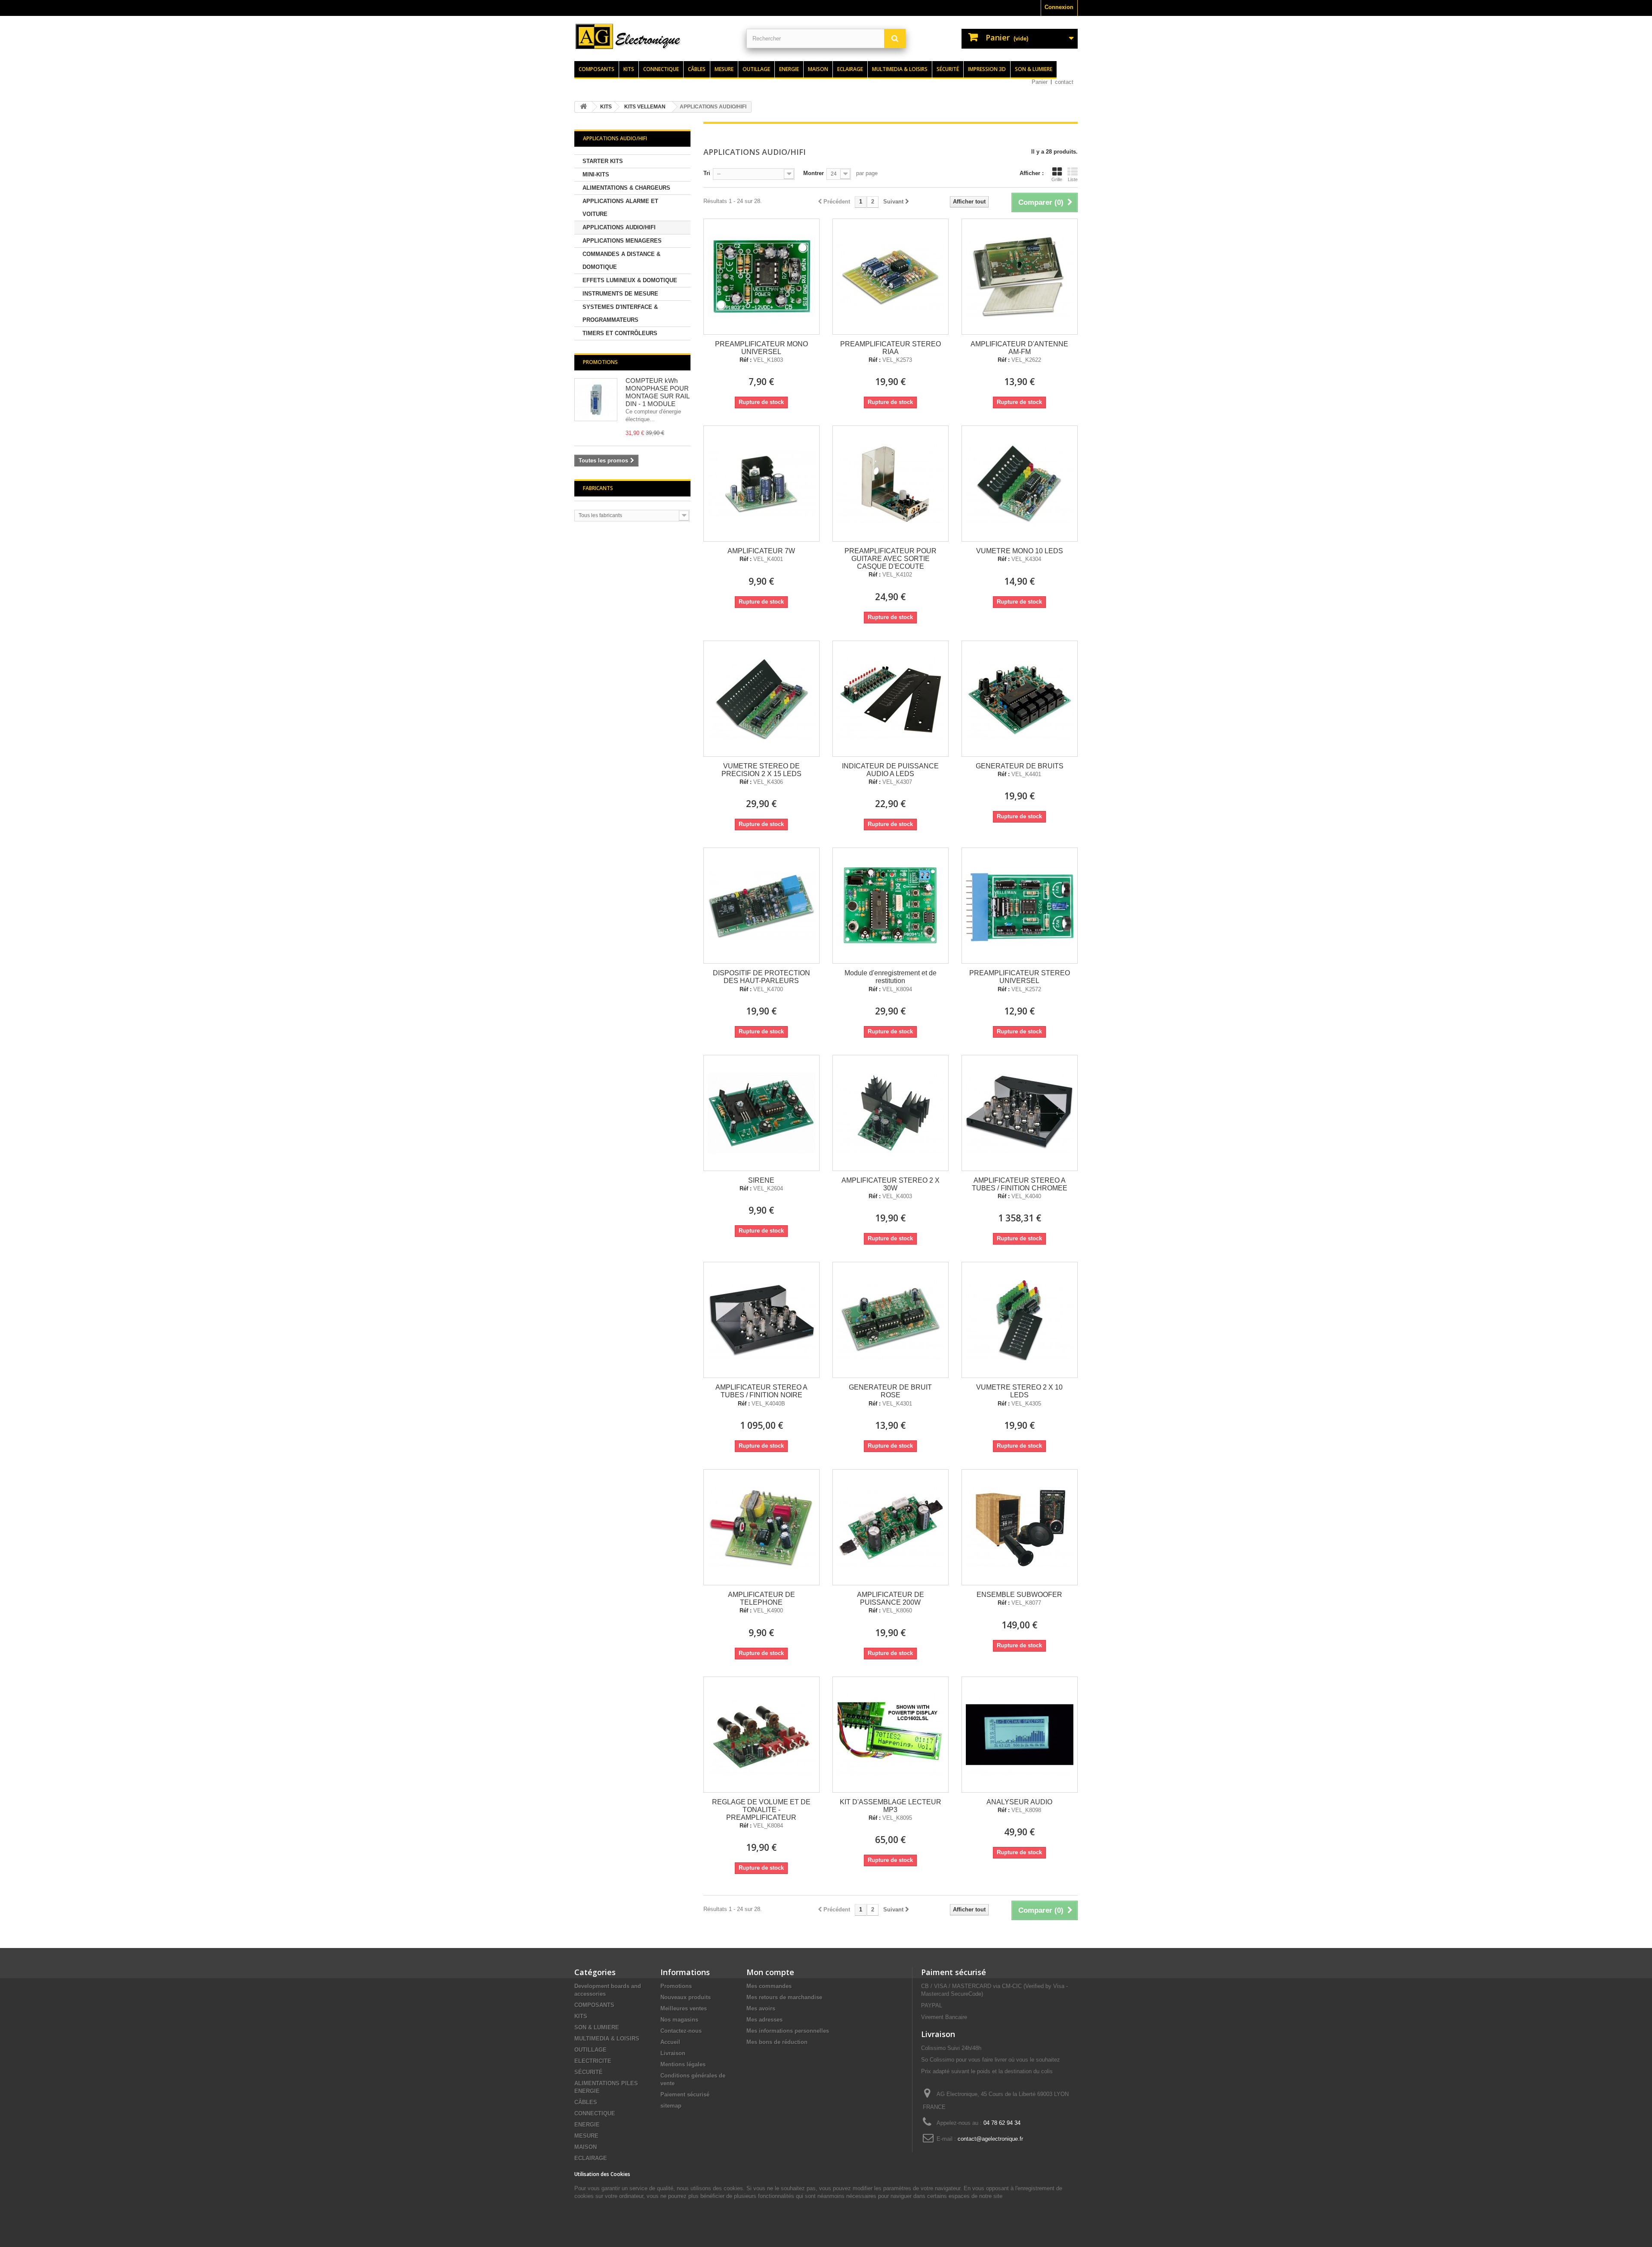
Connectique (661, 69)
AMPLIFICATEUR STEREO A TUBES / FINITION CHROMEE (1020, 1184)
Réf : (746, 360)
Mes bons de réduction (777, 2042)
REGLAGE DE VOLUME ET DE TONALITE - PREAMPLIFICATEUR (761, 1810)
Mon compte (770, 1972)
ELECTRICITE (593, 2061)
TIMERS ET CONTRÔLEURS (620, 333)
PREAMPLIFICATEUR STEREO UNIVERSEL (1020, 977)
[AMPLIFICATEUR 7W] (761, 484)
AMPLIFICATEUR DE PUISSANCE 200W (891, 1598)
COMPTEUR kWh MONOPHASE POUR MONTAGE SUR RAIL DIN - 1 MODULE (657, 392)
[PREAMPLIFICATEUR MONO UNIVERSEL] (761, 277)
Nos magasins (679, 2020)
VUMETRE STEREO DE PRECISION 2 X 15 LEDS (761, 770)
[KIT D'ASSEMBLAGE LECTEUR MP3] (891, 1735)
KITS (581, 2016)
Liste (1073, 179)
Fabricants (598, 488)
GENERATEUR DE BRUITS (1020, 766)
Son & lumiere (1034, 69)
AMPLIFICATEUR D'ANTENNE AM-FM (1019, 348)
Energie (789, 69)
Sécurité (948, 69)
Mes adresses (764, 2020)
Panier (1040, 82)
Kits (629, 69)
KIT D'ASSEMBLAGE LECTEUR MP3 (891, 1806)
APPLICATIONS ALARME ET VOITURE (620, 208)
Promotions (600, 362)
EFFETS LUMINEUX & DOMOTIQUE (630, 280)
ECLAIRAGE (591, 2158)
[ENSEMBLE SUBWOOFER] (1020, 1527)
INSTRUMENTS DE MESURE (620, 294)
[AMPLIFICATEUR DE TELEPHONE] (761, 1527)
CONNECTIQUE (595, 2113)
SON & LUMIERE (597, 2027)
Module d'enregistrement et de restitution (891, 977)
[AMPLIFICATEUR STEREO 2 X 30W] (891, 1113)
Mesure (724, 69)
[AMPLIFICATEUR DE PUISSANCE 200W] (891, 1527)
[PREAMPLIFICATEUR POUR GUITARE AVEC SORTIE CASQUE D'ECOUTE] (891, 484)
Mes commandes (769, 1986)
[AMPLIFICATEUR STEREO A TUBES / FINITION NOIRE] (761, 1320)
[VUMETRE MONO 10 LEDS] (1020, 484)
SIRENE (761, 1180)
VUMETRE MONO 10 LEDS (1020, 551)
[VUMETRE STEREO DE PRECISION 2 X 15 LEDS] (761, 699)
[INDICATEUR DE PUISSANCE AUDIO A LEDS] (891, 699)
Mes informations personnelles (788, 2031)
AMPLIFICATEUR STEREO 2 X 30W (891, 1184)
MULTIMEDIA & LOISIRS (607, 2039)
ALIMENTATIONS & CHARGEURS (626, 188)
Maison (818, 69)
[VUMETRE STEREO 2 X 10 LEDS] (1020, 1320)
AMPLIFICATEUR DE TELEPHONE (761, 1598)
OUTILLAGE (590, 2050)
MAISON (586, 2147)
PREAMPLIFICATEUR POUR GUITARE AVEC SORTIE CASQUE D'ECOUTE (891, 559)
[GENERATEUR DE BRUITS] (1020, 699)
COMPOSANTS (594, 2005)
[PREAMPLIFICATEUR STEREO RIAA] (891, 277)
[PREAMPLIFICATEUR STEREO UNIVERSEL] (1020, 906)
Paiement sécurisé (685, 2094)
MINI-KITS (596, 174)
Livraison (673, 2053)
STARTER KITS (603, 161)
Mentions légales (683, 2064)
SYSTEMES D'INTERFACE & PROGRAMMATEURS (620, 313)
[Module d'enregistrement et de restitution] (891, 906)
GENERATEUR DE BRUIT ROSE (890, 1391)
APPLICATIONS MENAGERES (622, 241)
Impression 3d (987, 69)
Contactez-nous (681, 2031)
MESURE (586, 2136)
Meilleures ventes (684, 2008)
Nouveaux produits (686, 1997)
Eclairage (850, 69)
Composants (596, 69)
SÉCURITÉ (589, 2072)
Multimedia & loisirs (900, 69)
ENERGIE (587, 2125)
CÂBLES (586, 2102)
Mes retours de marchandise (784, 1997)
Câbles (697, 69)
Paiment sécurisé (954, 1972)
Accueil (670, 2042)
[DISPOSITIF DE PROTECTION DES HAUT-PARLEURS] (761, 906)
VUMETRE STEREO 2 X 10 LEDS (1019, 1391)
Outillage (756, 69)
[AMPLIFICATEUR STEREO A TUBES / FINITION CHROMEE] (1020, 1113)
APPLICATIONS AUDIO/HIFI (619, 227)
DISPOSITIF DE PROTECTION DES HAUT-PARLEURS (761, 977)
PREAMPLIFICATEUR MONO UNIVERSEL (761, 348)
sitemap (671, 2106)
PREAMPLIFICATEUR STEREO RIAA (891, 348)
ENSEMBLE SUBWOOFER (1019, 1595)
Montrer (814, 173)
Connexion (1059, 7)
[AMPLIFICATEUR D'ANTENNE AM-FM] (1020, 277)
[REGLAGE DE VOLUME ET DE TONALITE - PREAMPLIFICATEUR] (761, 1735)
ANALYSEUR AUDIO (1019, 1802)
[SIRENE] (761, 1113)
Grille (1057, 179)
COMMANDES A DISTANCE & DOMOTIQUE (621, 260)
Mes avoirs (761, 2008)
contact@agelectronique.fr (990, 2139)
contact (1064, 82)
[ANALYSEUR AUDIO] (1020, 1735)
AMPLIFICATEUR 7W (761, 551)
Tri (707, 173)
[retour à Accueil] (583, 107)
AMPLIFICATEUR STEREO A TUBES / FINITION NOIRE (761, 1391)
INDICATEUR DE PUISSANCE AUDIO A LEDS (890, 770)
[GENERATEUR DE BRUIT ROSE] (891, 1320)
